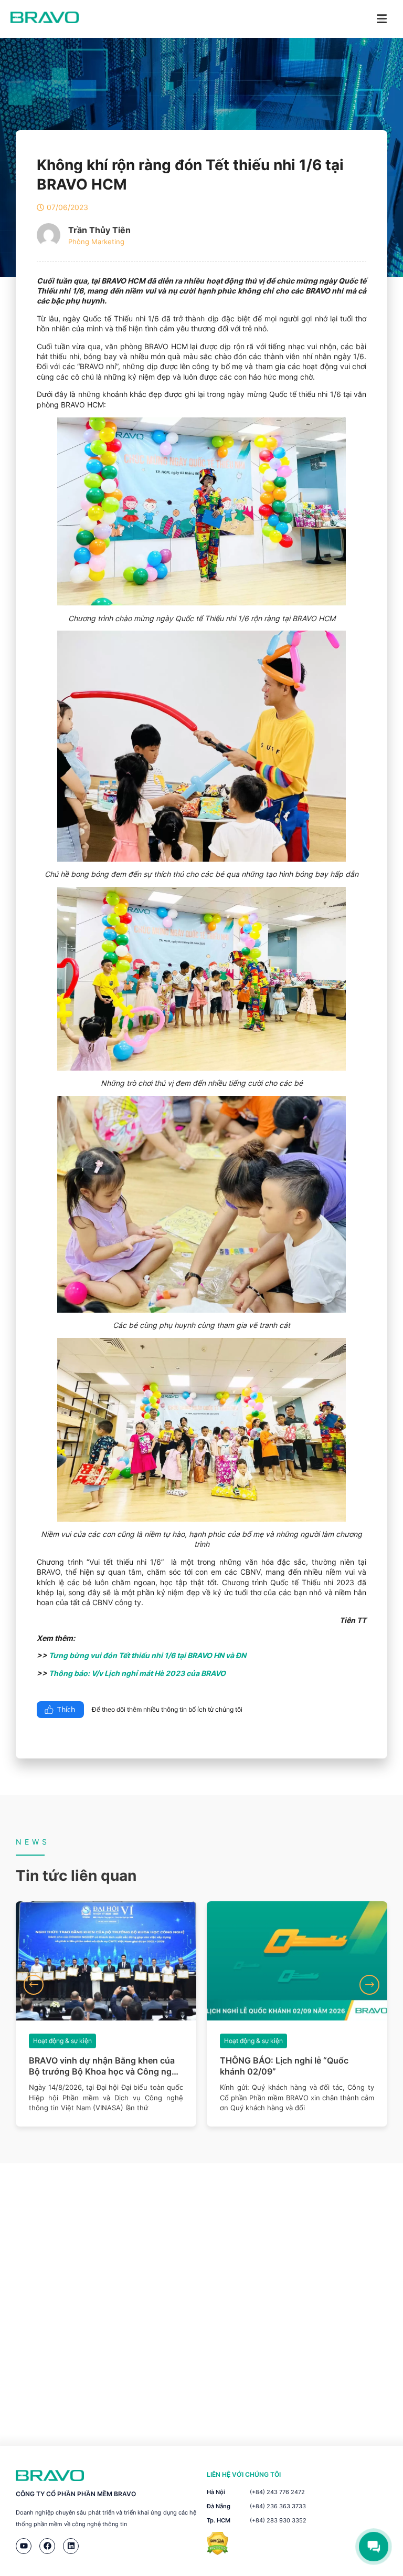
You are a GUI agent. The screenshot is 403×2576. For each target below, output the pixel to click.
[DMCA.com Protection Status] (218, 2552)
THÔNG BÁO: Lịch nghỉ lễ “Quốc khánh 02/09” (93, 2066)
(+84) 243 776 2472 (277, 2492)
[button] (34, 1985)
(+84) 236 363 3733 (278, 2506)
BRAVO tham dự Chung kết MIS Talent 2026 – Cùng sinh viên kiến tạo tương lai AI (296, 2066)
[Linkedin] (71, 2546)
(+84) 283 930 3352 (278, 2520)
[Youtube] (24, 2546)
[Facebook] (47, 2546)
